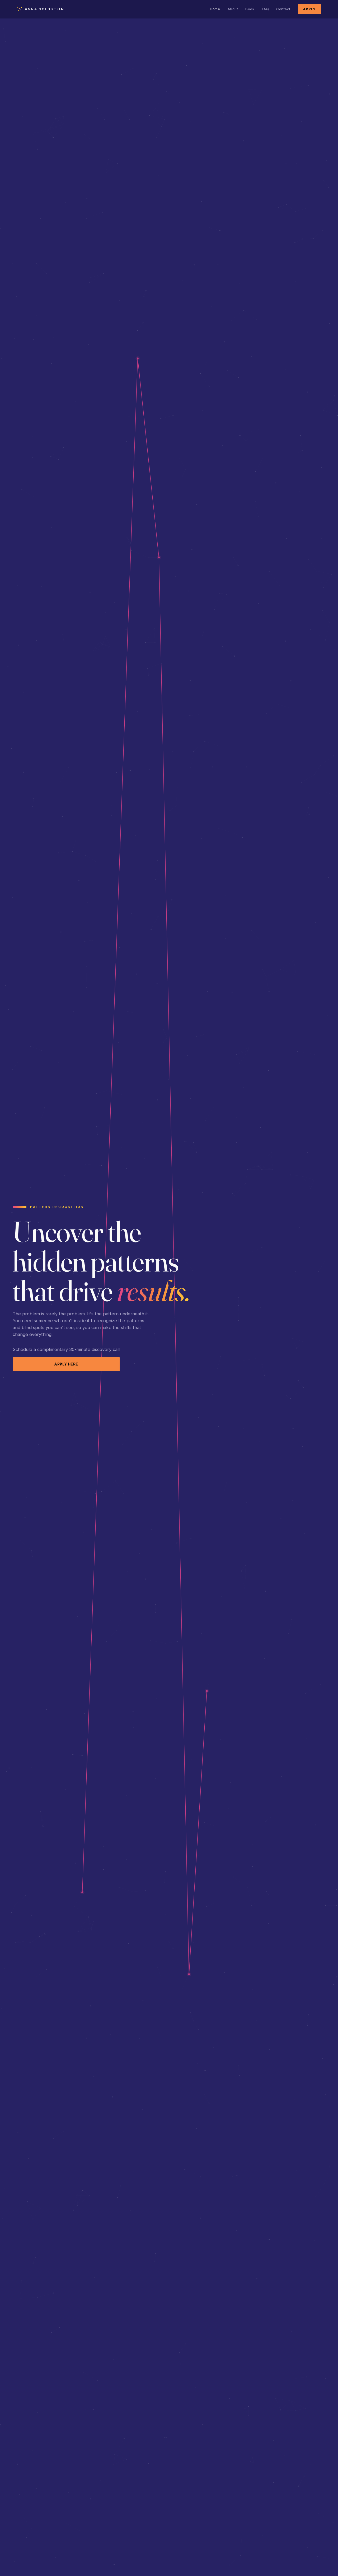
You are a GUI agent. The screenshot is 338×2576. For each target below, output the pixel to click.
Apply (309, 9)
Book (250, 9)
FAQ (266, 9)
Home (215, 9)
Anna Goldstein (44, 9)
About (233, 9)
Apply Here (66, 1364)
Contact (283, 9)
